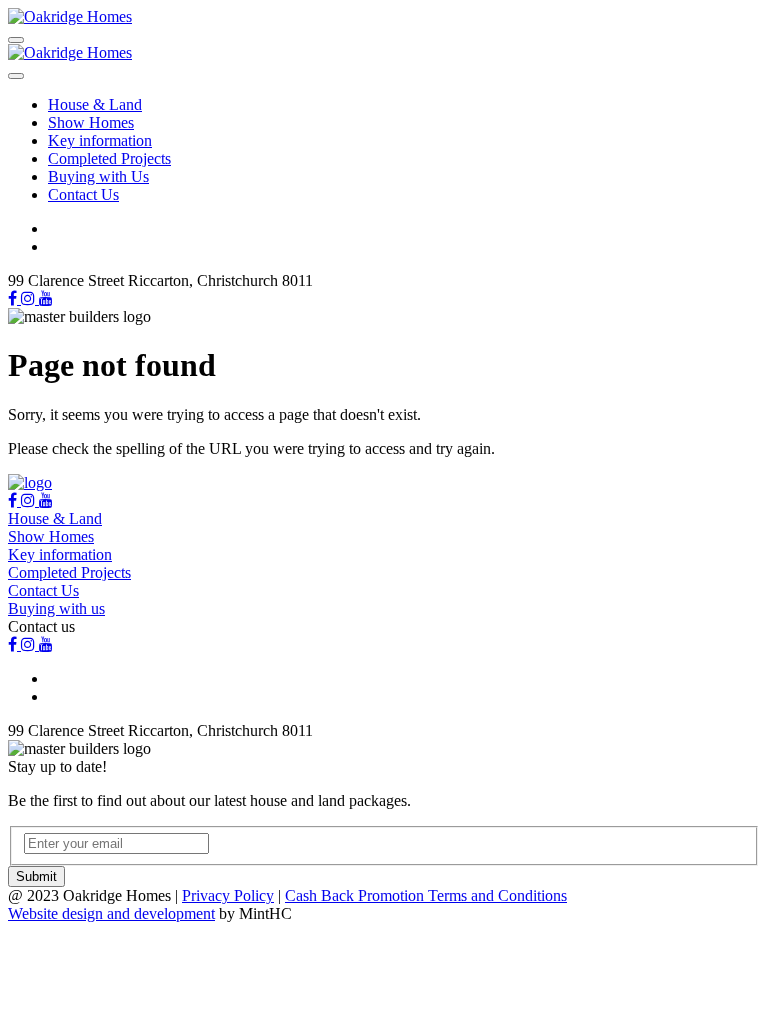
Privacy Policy (228, 895)
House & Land (95, 104)
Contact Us (83, 194)
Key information (100, 140)
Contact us (41, 626)
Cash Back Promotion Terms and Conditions (426, 895)
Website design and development (111, 913)
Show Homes (91, 122)
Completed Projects (109, 158)
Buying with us (56, 608)
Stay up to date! (57, 766)
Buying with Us (98, 176)
